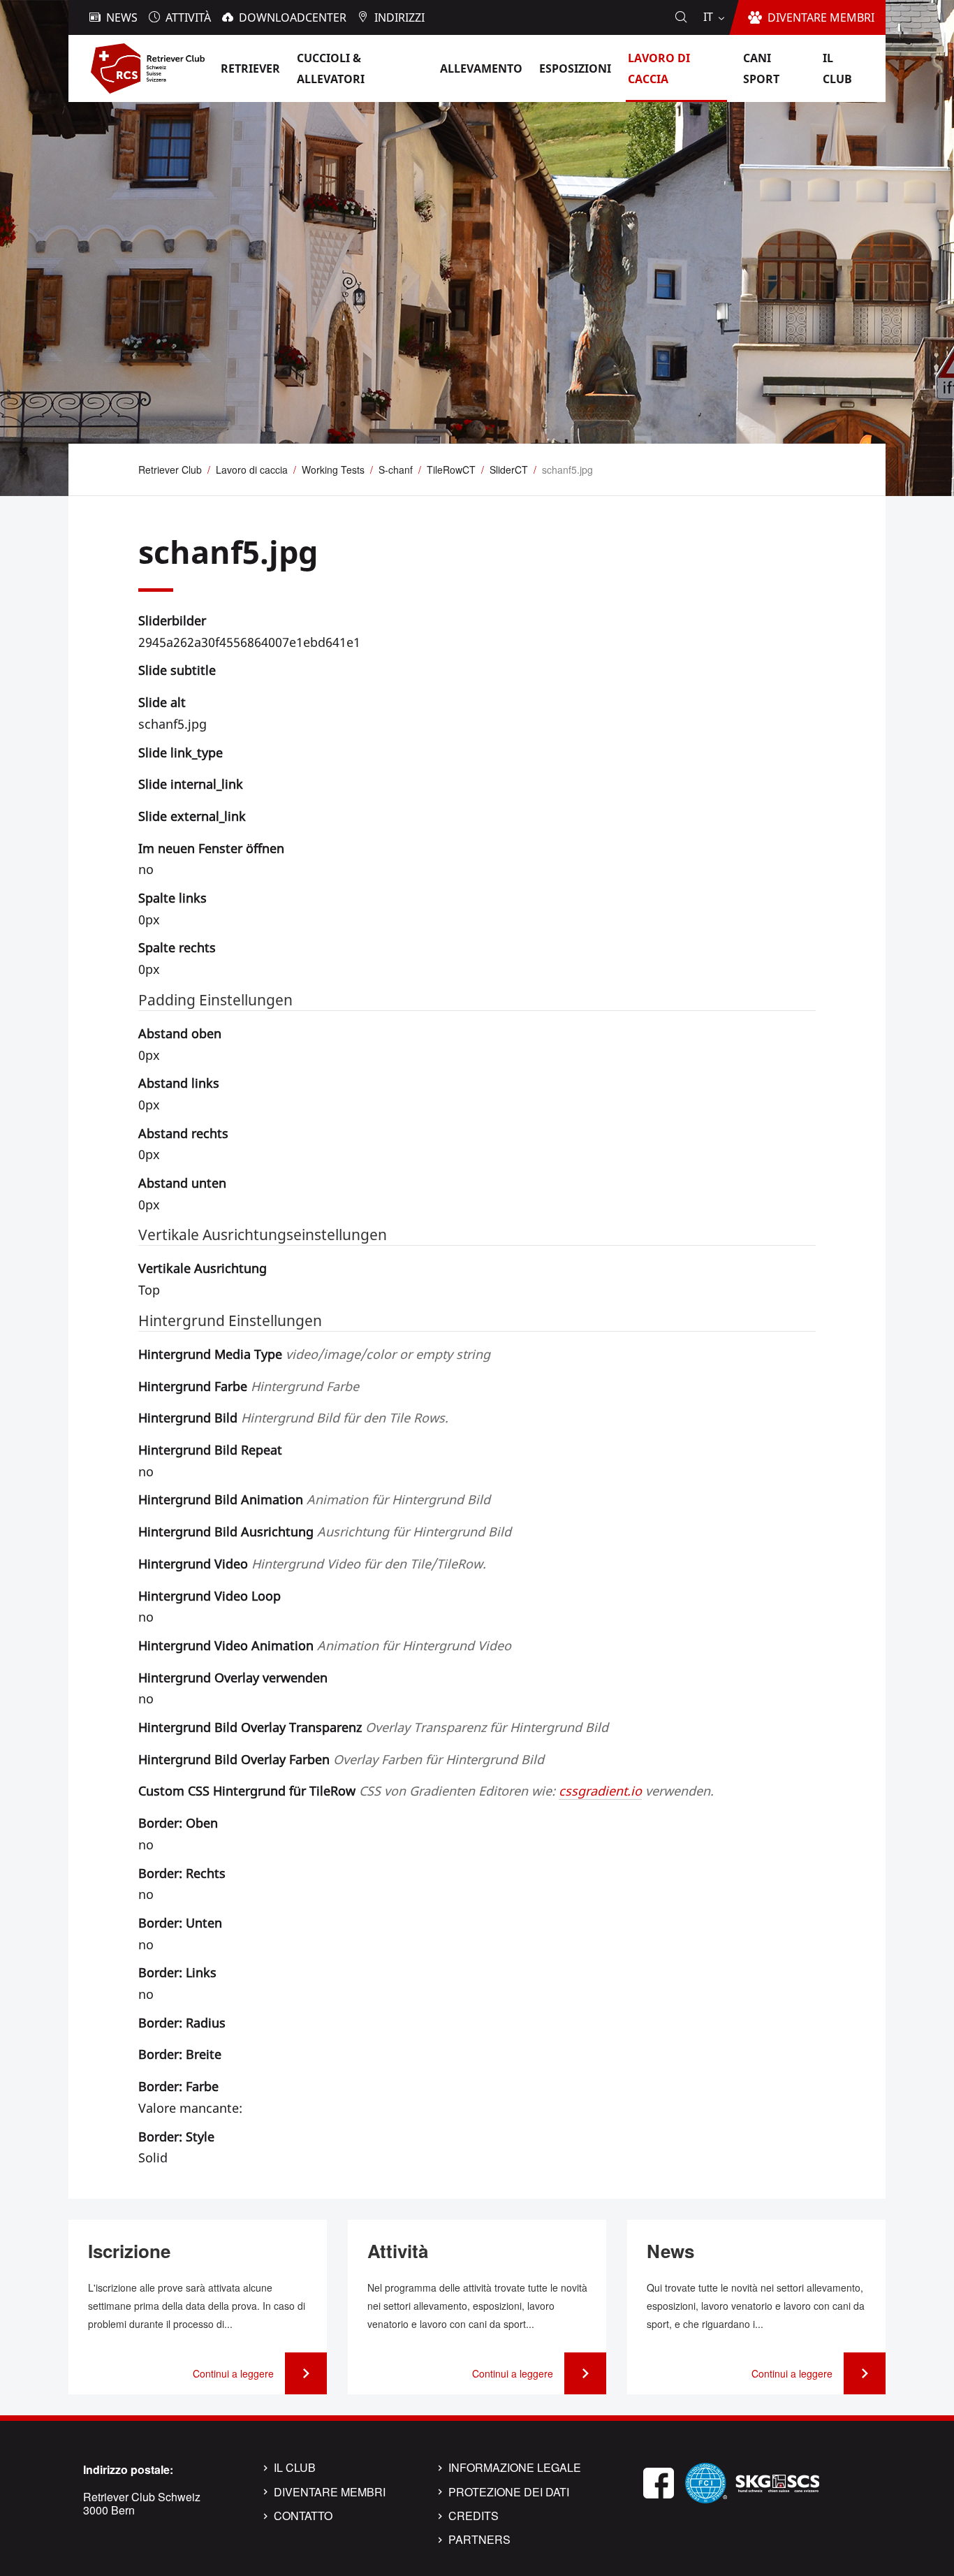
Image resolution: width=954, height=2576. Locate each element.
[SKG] (777, 2481)
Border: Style (176, 2137)
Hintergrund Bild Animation (314, 1499)
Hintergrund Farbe (249, 1386)
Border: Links (177, 1972)
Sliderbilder (172, 620)
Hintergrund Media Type (314, 1354)
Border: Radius (182, 2023)
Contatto (303, 2516)
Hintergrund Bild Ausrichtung (325, 1531)
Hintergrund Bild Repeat (210, 1450)
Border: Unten (180, 1923)
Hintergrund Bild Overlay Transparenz (373, 1727)
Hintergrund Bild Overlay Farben (341, 1759)
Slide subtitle (177, 670)
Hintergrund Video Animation (325, 1645)
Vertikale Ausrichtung (203, 1268)
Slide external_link (192, 816)
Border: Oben (178, 1823)
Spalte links (173, 898)
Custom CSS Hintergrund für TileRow (426, 1791)
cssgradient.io (600, 1791)
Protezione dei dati (509, 2492)
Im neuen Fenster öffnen (211, 848)
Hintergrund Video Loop (210, 1596)
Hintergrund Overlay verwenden (233, 1678)
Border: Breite (180, 2054)
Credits (474, 2516)
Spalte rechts (177, 947)
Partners (479, 2540)
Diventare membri (330, 2492)
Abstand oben (180, 1033)
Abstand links (179, 1083)
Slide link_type (181, 752)
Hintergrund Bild (293, 1418)
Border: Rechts (182, 1873)
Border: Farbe (178, 2086)
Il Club (295, 2468)
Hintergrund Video (312, 1564)
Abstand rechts (183, 1133)
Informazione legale (515, 2468)
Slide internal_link (191, 784)
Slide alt (162, 702)
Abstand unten (182, 1183)
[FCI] (706, 2481)
